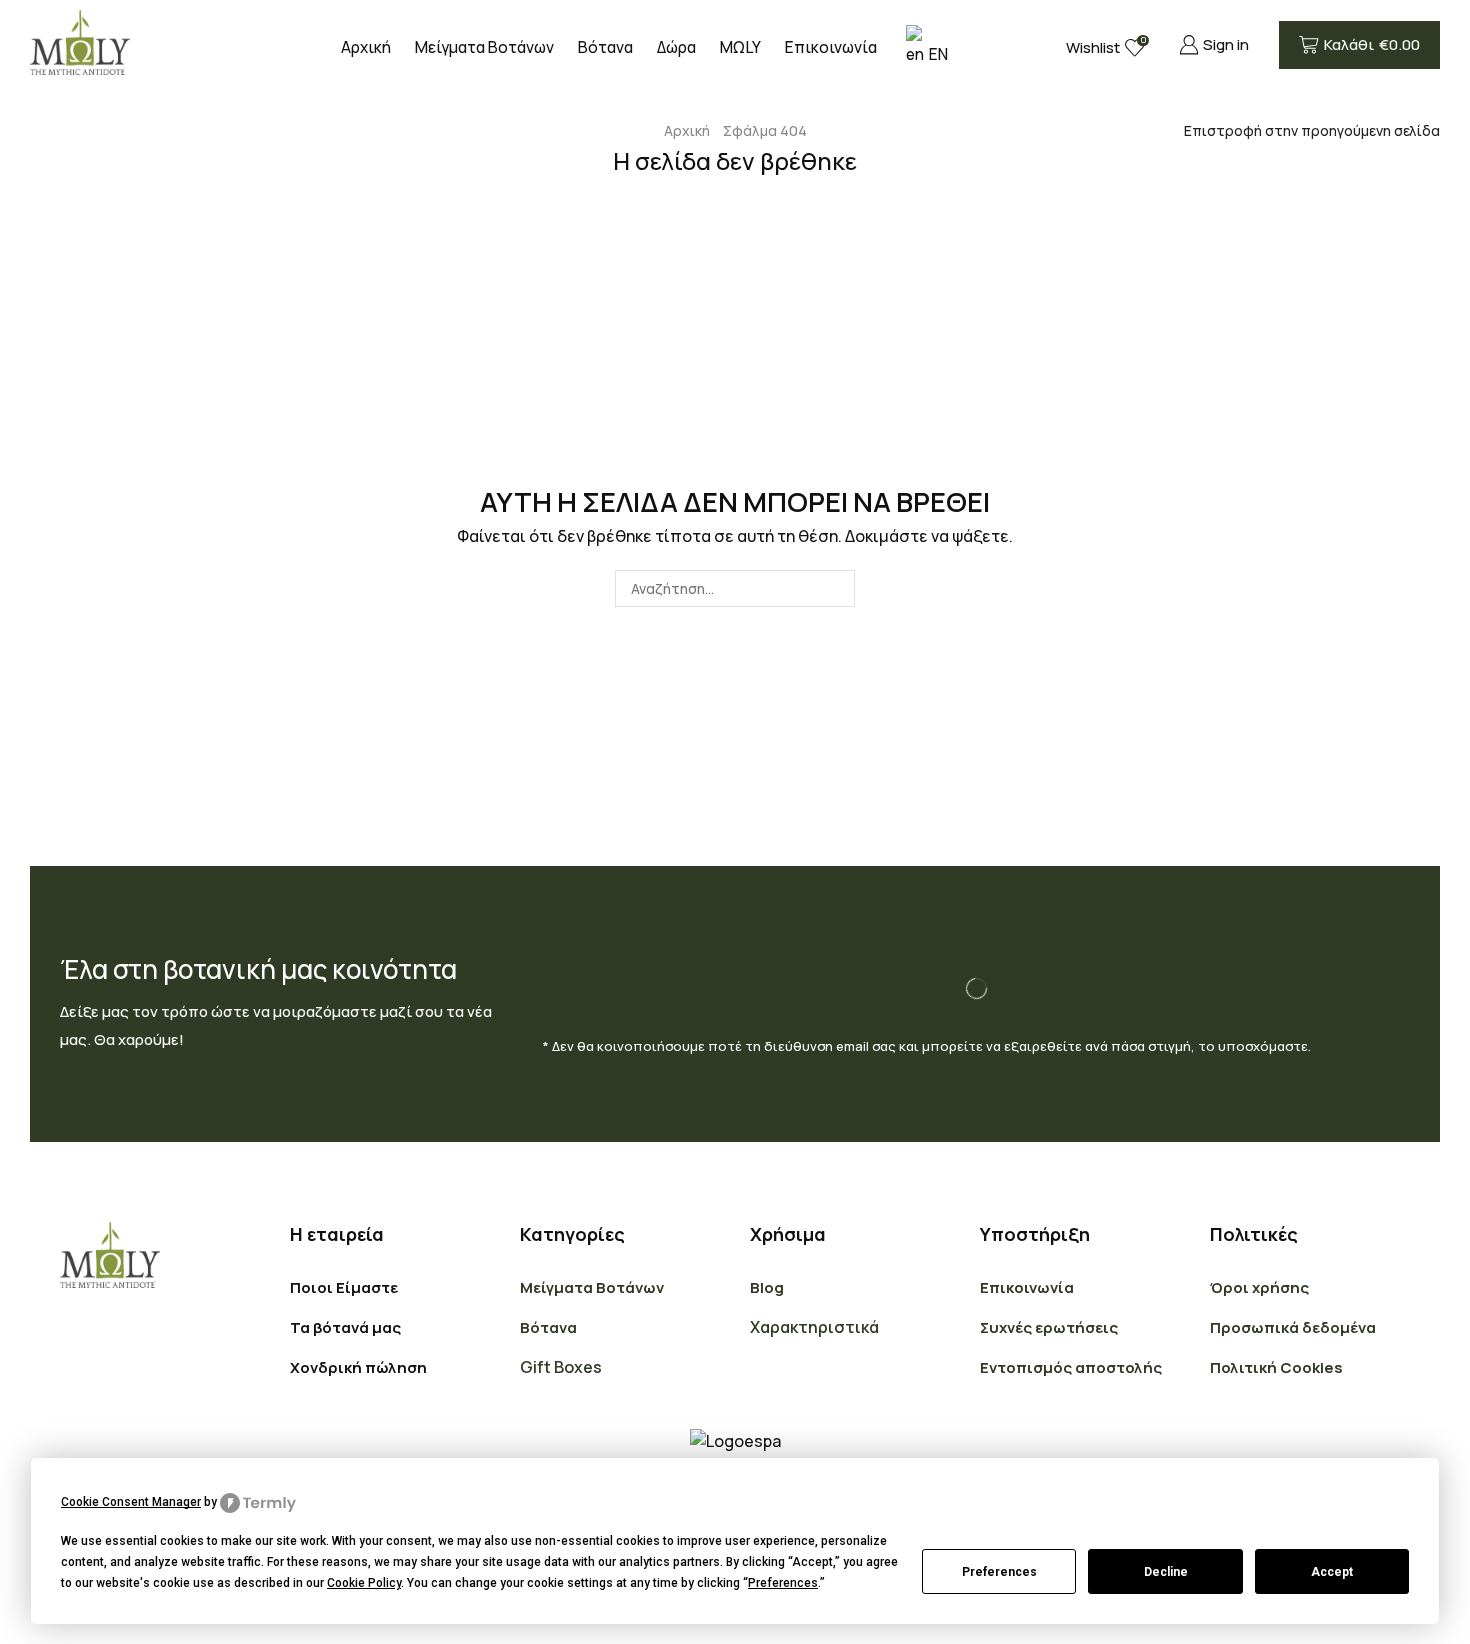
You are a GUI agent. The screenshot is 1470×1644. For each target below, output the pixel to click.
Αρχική (366, 47)
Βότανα (605, 47)
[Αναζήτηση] (836, 588)
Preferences (999, 1572)
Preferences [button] (783, 1583)
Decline (1166, 1572)
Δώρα (676, 47)
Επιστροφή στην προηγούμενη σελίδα (1312, 130)
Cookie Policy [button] (364, 1583)
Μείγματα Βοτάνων (484, 47)
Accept (1332, 1572)
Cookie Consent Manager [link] (131, 1502)
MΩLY (740, 47)
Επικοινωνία (831, 47)
